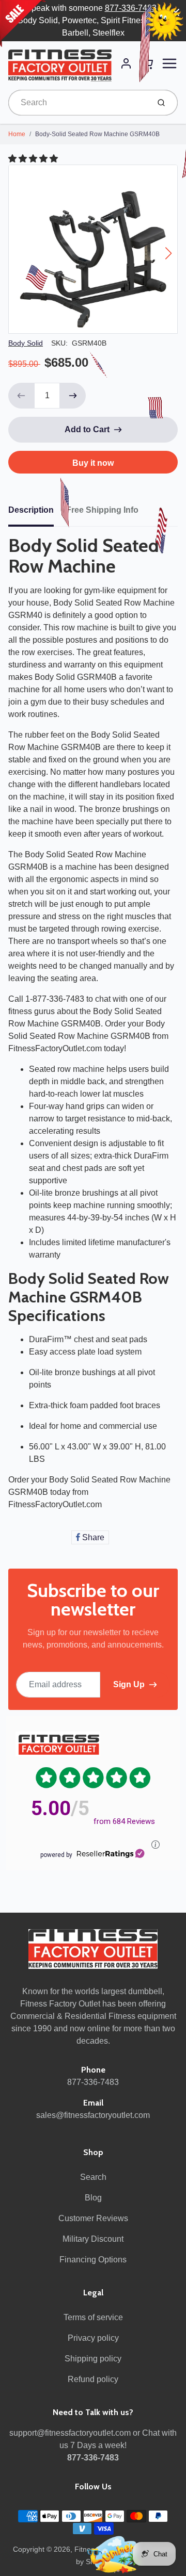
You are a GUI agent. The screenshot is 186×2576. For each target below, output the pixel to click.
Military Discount (93, 2239)
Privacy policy (93, 2338)
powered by (56, 1855)
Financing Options (93, 2260)
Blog (93, 2198)
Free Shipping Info (102, 510)
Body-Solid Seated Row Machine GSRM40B (97, 134)
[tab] (37, 513)
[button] (34, 159)
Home (17, 134)
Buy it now (93, 463)
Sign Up (129, 1684)
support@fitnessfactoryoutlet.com (70, 2433)
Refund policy (93, 2379)
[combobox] (78, 103)
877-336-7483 (131, 8)
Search (93, 2177)
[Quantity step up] (73, 396)
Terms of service (93, 2317)
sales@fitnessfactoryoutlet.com (93, 2115)
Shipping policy (93, 2359)
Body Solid (26, 343)
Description (31, 510)
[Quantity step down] (21, 396)
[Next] (168, 253)
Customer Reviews (93, 2218)
